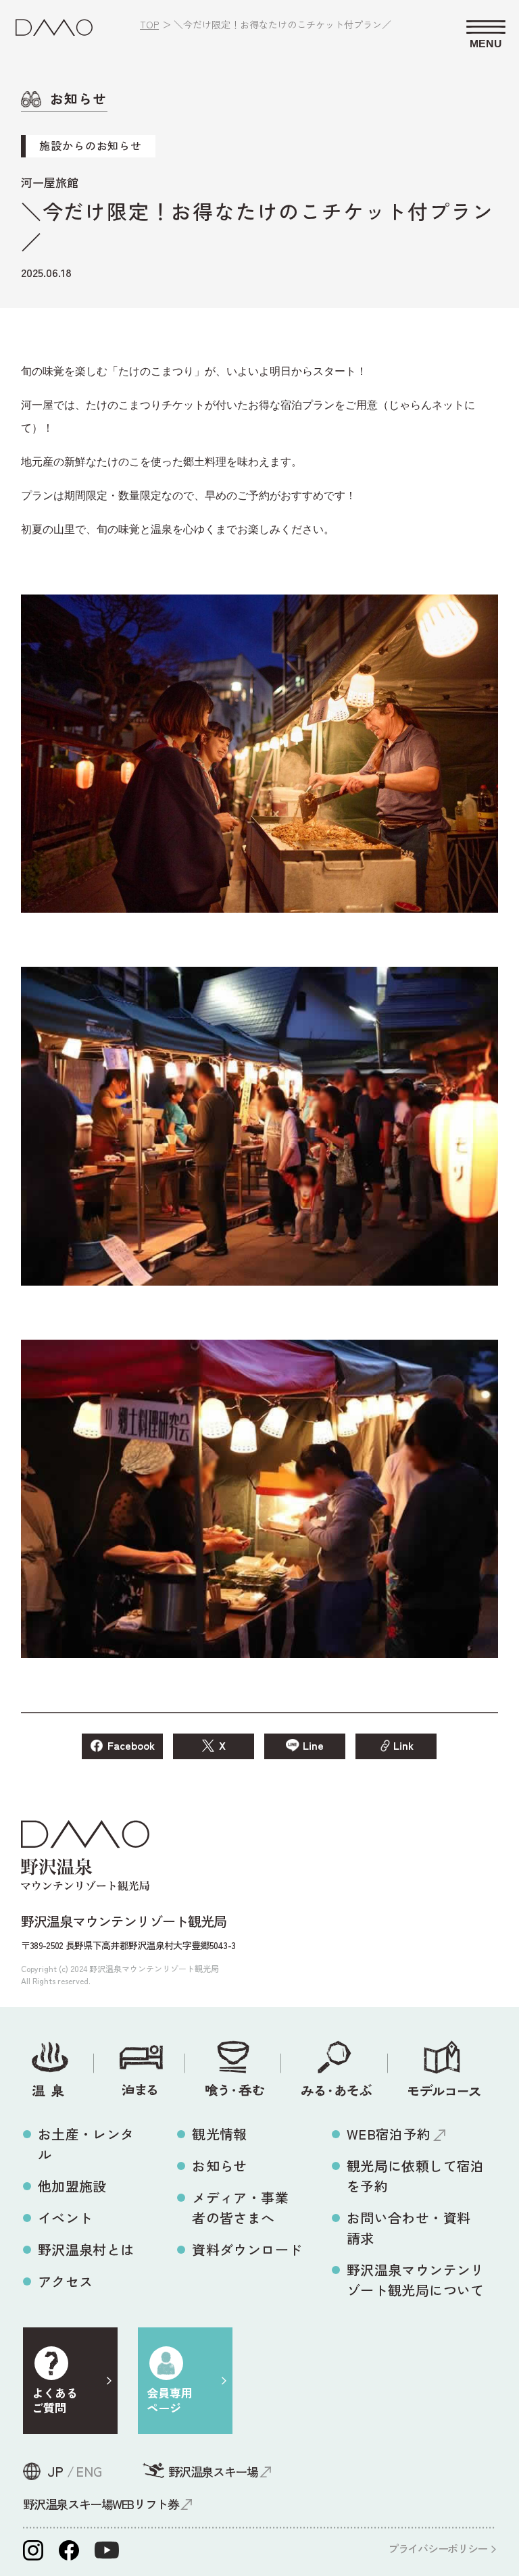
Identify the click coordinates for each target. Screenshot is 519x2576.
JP (55, 2471)
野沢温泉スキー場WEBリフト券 (101, 2504)
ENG (89, 2471)
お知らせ (220, 2166)
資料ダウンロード (247, 2249)
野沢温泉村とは (86, 2249)
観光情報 (220, 2134)
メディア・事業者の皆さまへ (240, 2207)
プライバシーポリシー (438, 2548)
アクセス (66, 2281)
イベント (66, 2218)
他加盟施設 (72, 2186)
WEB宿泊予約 (389, 2134)
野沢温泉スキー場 (213, 2471)
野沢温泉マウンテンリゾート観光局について (416, 2280)
